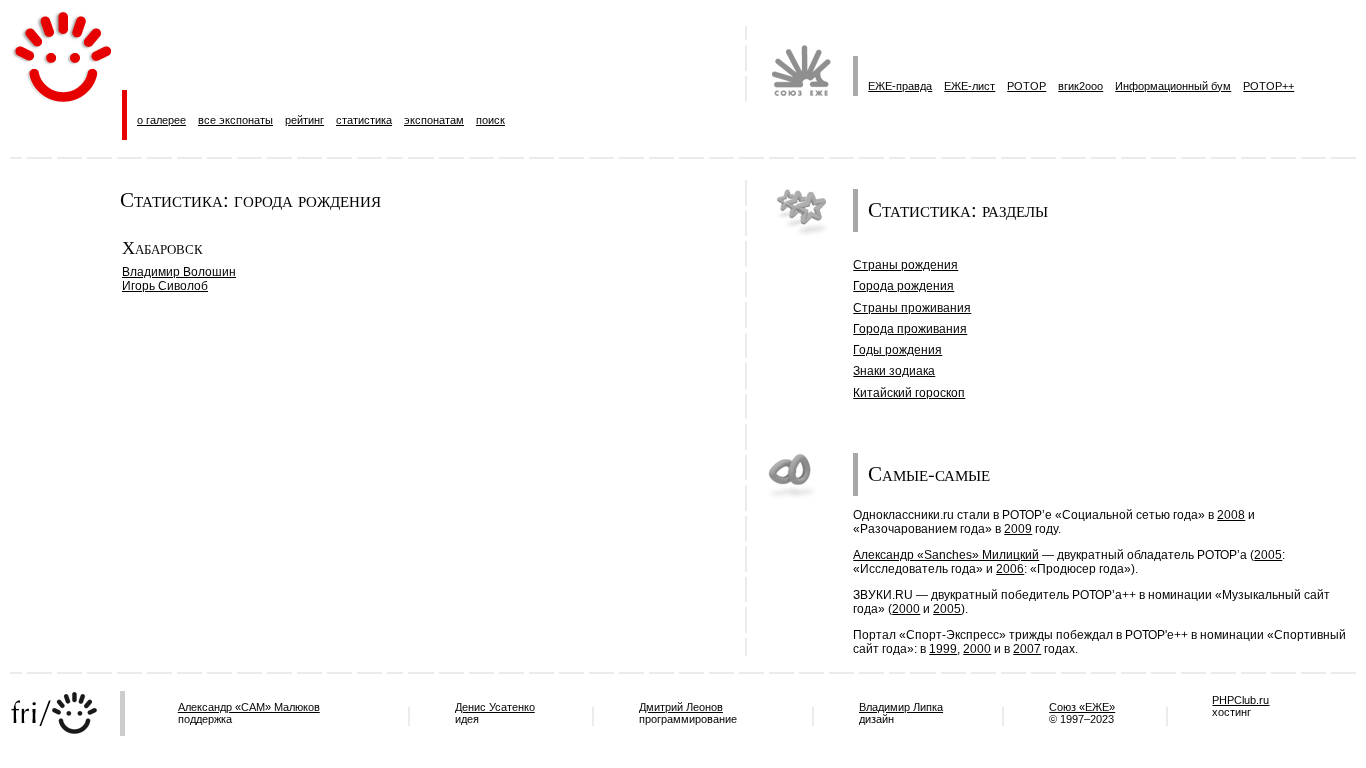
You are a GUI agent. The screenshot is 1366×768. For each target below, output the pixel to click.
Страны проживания (912, 308)
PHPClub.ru (1240, 700)
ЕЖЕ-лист (969, 86)
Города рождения (903, 286)
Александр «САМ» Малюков (249, 707)
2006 (1010, 569)
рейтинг (304, 120)
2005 (1268, 555)
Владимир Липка (901, 707)
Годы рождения (897, 350)
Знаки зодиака (894, 371)
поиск (490, 120)
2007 (1027, 649)
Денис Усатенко (495, 707)
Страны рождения (905, 265)
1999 (943, 649)
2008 (1231, 515)
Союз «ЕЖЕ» (1082, 707)
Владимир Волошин (179, 272)
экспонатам (434, 120)
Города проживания (910, 329)
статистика (364, 120)
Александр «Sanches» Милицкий (946, 555)
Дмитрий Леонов (681, 707)
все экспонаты (235, 120)
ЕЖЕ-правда (900, 86)
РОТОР (1026, 86)
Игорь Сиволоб (165, 286)
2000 (906, 609)
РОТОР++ (1268, 86)
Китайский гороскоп (909, 393)
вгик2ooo (1080, 86)
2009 (1018, 529)
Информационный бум (1173, 86)
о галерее (161, 120)
